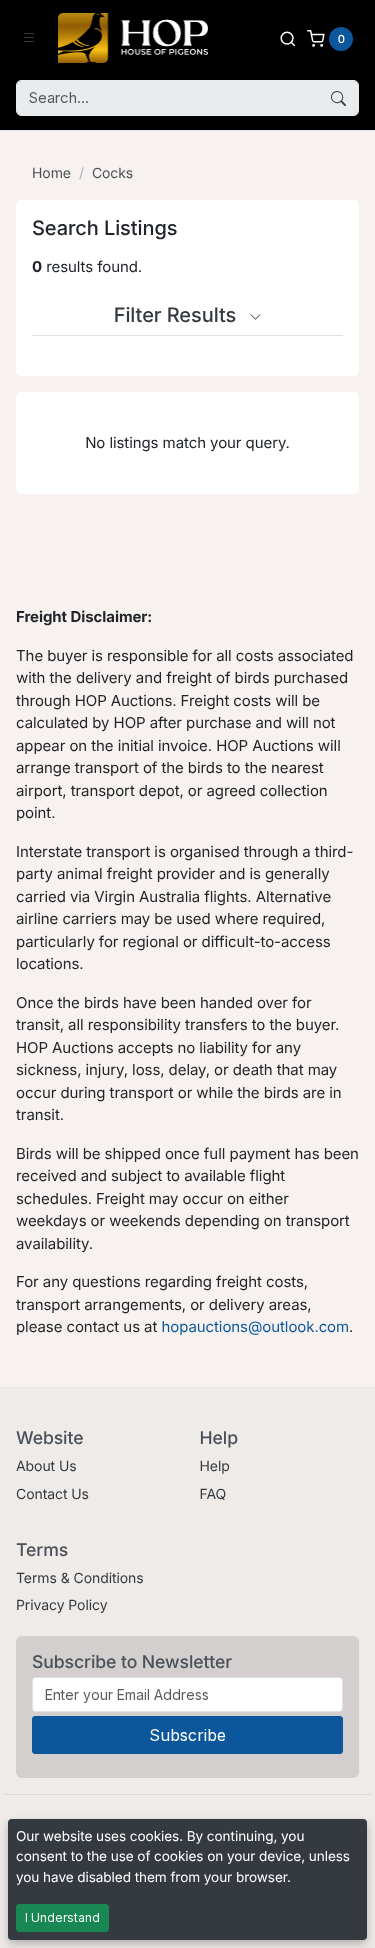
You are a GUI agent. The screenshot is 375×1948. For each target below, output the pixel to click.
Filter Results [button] (178, 315)
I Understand (62, 1917)
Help (215, 1466)
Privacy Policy (61, 1605)
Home (51, 173)
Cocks (112, 173)
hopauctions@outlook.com (255, 1326)
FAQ (213, 1494)
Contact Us (52, 1494)
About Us (46, 1466)
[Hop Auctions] (133, 38)
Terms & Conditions (80, 1578)
